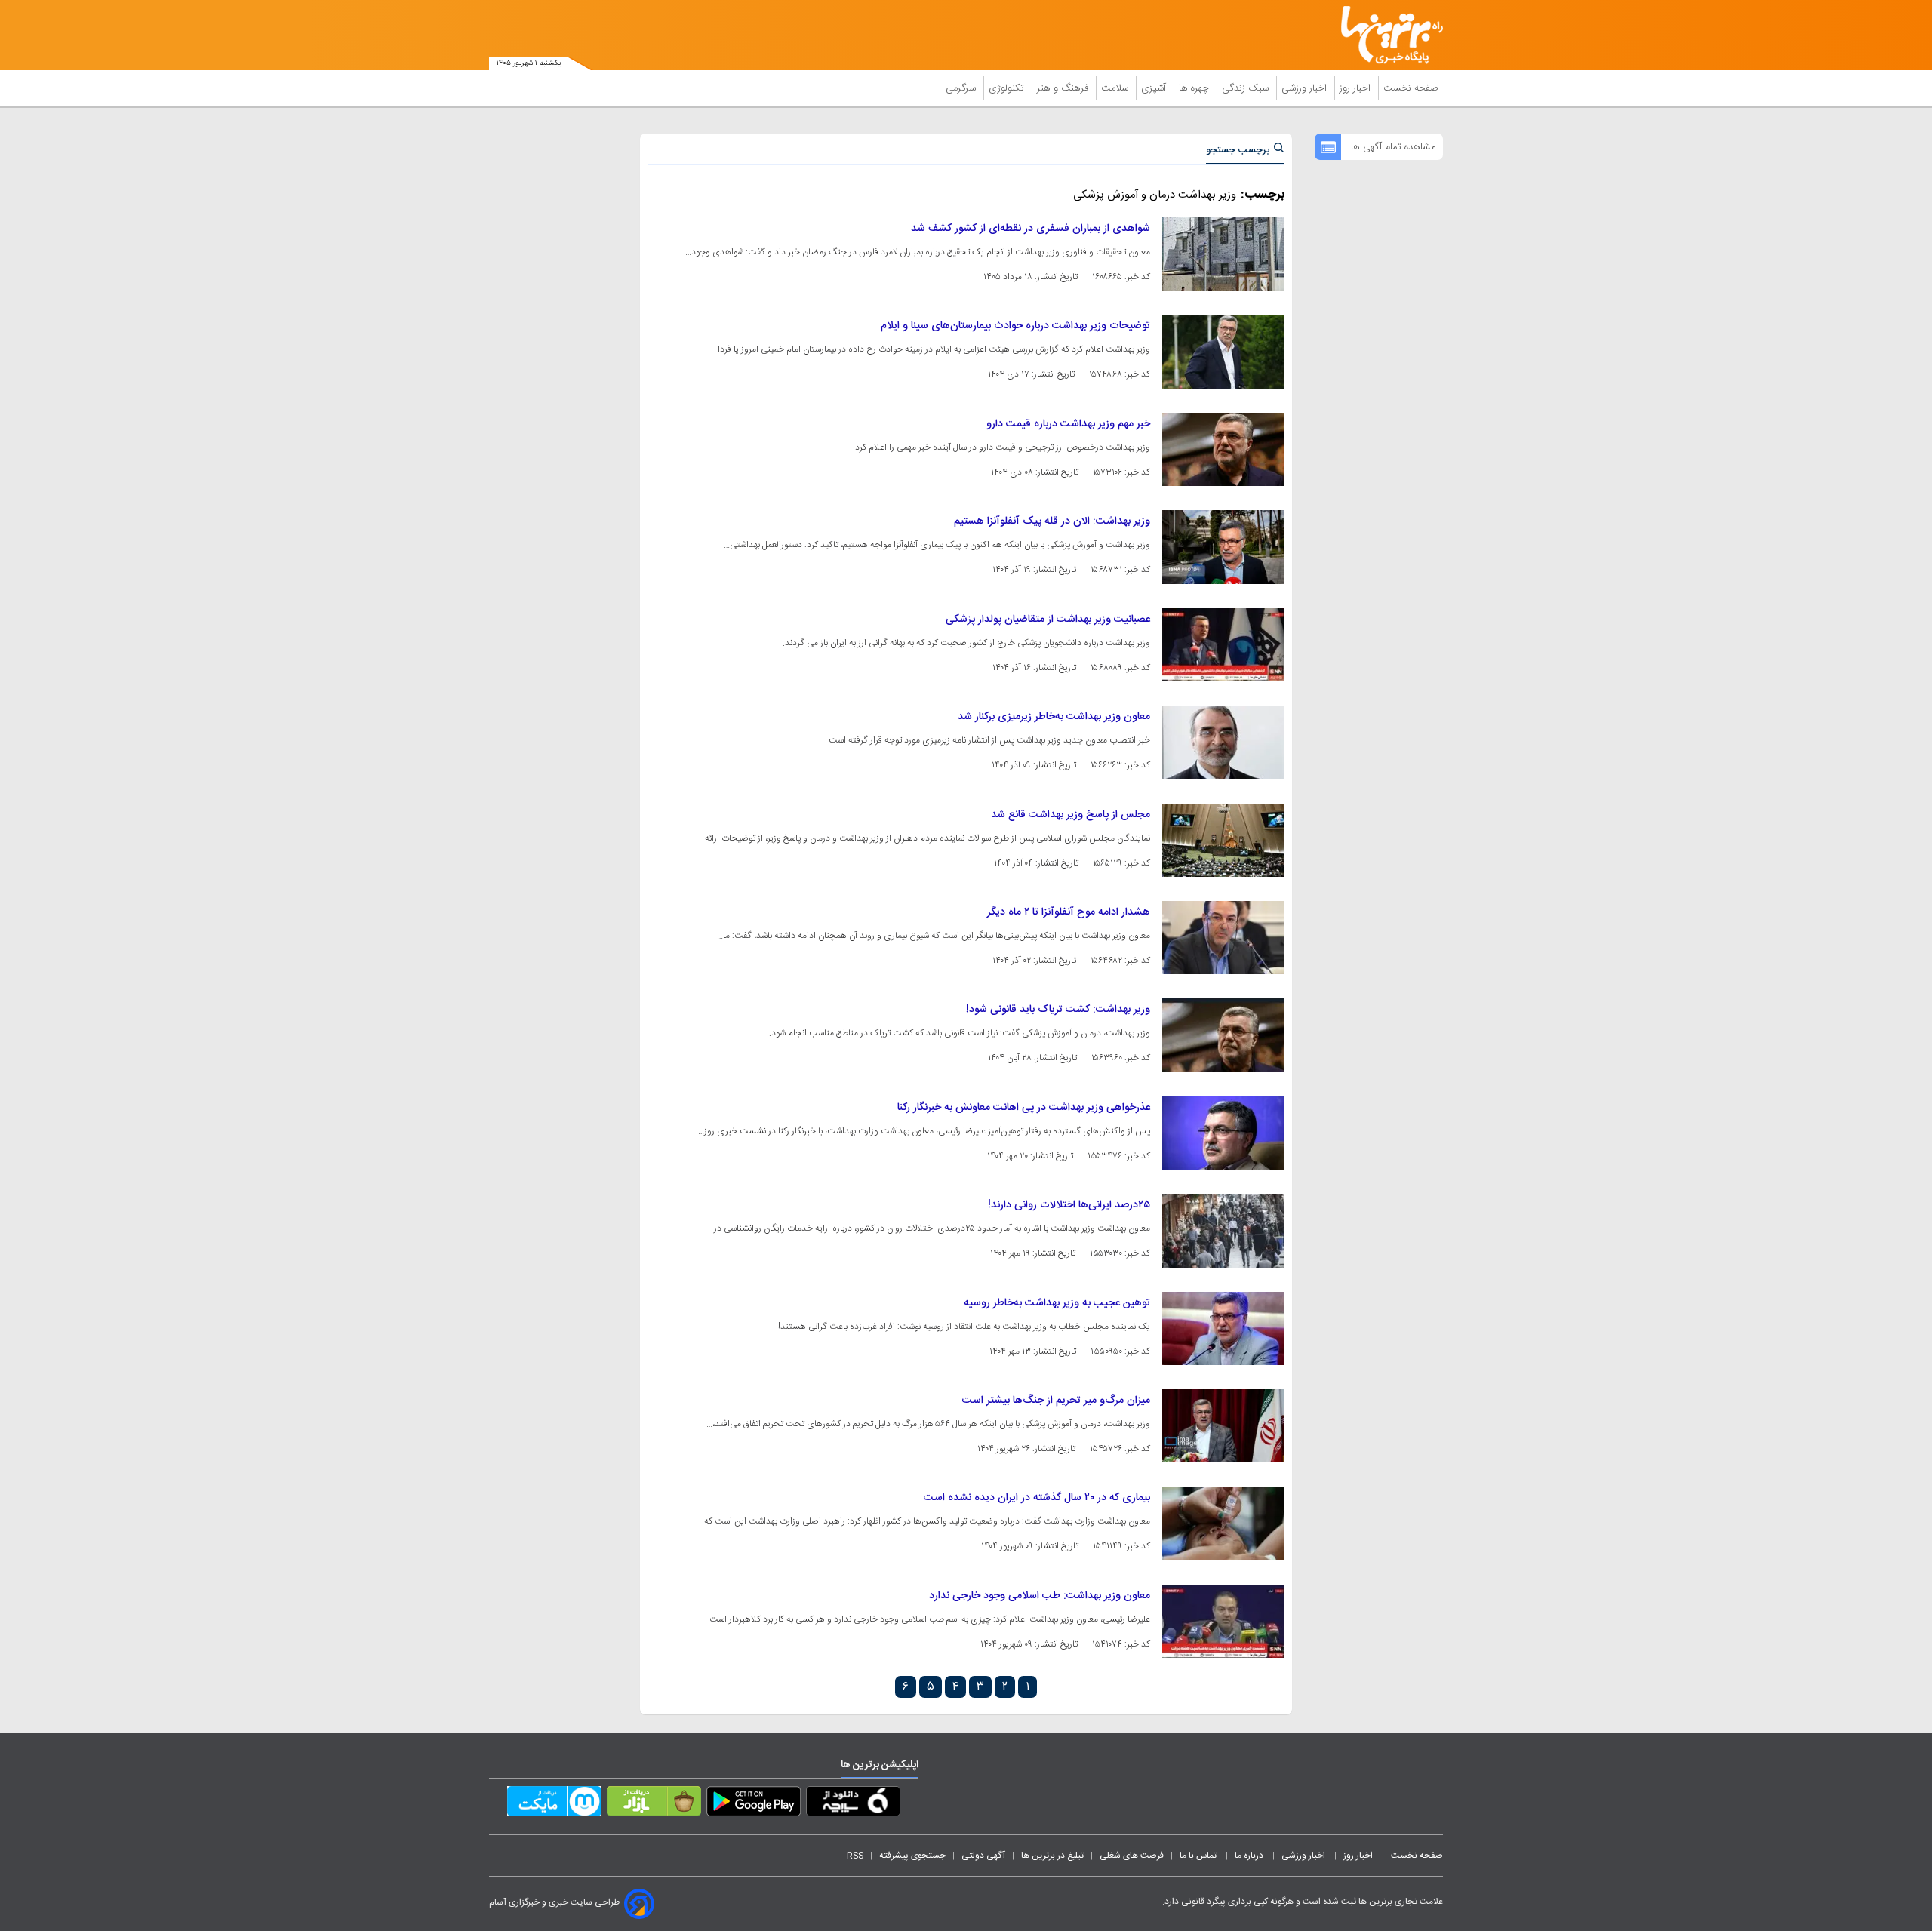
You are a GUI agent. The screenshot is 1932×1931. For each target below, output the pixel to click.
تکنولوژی (1008, 88)
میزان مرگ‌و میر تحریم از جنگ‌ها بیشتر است (1056, 1401)
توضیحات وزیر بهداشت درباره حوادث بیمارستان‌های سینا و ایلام (1015, 326)
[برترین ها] (1386, 35)
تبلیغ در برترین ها (1052, 1856)
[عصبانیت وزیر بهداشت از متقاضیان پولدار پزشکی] (1223, 645)
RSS (855, 1856)
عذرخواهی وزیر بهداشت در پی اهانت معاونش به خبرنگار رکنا (1024, 1108)
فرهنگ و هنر (1064, 88)
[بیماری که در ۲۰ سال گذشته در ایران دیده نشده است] (1223, 1523)
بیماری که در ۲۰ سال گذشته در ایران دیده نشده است (1037, 1498)
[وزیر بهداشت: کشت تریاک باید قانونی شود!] (1223, 1035)
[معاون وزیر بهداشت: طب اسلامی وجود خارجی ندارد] (1223, 1621)
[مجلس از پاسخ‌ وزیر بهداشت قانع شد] (1223, 840)
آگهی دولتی (983, 1856)
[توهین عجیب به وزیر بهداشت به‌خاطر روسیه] (1223, 1328)
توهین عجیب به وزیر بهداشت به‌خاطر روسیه (1057, 1303)
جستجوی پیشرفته (912, 1856)
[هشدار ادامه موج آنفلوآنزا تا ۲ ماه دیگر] (1223, 938)
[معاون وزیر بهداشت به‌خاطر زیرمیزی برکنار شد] (1223, 742)
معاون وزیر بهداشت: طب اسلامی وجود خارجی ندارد (1040, 1596)
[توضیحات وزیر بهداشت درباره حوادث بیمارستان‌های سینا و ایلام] (1223, 351)
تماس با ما (1199, 1856)
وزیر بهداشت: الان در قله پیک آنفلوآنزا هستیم (1052, 521)
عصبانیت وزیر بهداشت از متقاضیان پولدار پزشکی (1048, 620)
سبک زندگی (1247, 88)
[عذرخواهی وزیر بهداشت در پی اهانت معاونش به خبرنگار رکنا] (1223, 1133)
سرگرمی (962, 88)
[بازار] (654, 1804)
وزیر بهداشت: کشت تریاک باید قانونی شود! (1058, 1010)
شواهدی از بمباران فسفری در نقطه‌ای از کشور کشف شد (1031, 229)
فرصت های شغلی (1132, 1856)
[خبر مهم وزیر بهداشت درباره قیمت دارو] (1223, 449)
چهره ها (1195, 88)
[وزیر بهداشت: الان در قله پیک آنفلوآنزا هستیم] (1223, 547)
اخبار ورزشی (1306, 88)
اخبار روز (1357, 88)
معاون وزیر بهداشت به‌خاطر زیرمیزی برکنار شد (1054, 717)
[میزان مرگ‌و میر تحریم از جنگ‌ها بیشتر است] (1223, 1426)
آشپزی (1155, 88)
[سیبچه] (853, 1804)
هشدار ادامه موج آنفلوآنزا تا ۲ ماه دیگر (1069, 912)
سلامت (1116, 88)
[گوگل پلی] (754, 1804)
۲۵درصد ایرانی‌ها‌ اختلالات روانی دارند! (1069, 1205)
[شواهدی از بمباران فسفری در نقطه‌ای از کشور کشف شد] (1223, 254)
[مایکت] (554, 1804)
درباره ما (1250, 1856)
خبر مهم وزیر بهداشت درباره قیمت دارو (1068, 424)
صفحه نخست (1411, 88)
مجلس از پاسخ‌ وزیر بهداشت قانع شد (1071, 815)
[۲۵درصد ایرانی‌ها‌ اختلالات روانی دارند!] (1223, 1230)
